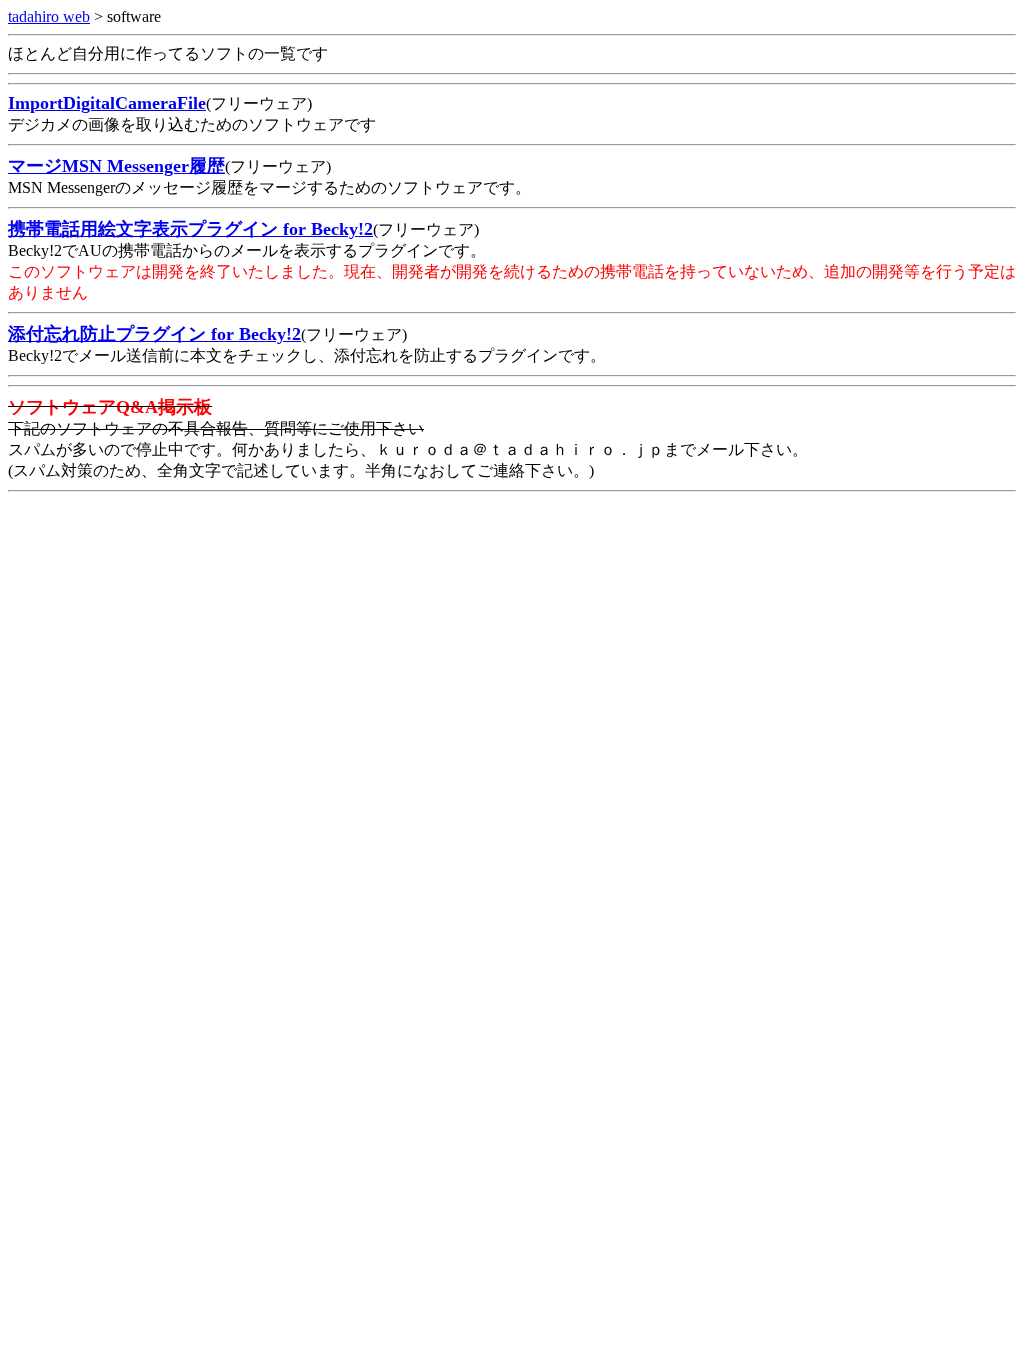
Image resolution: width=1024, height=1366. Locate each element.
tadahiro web (49, 16)
